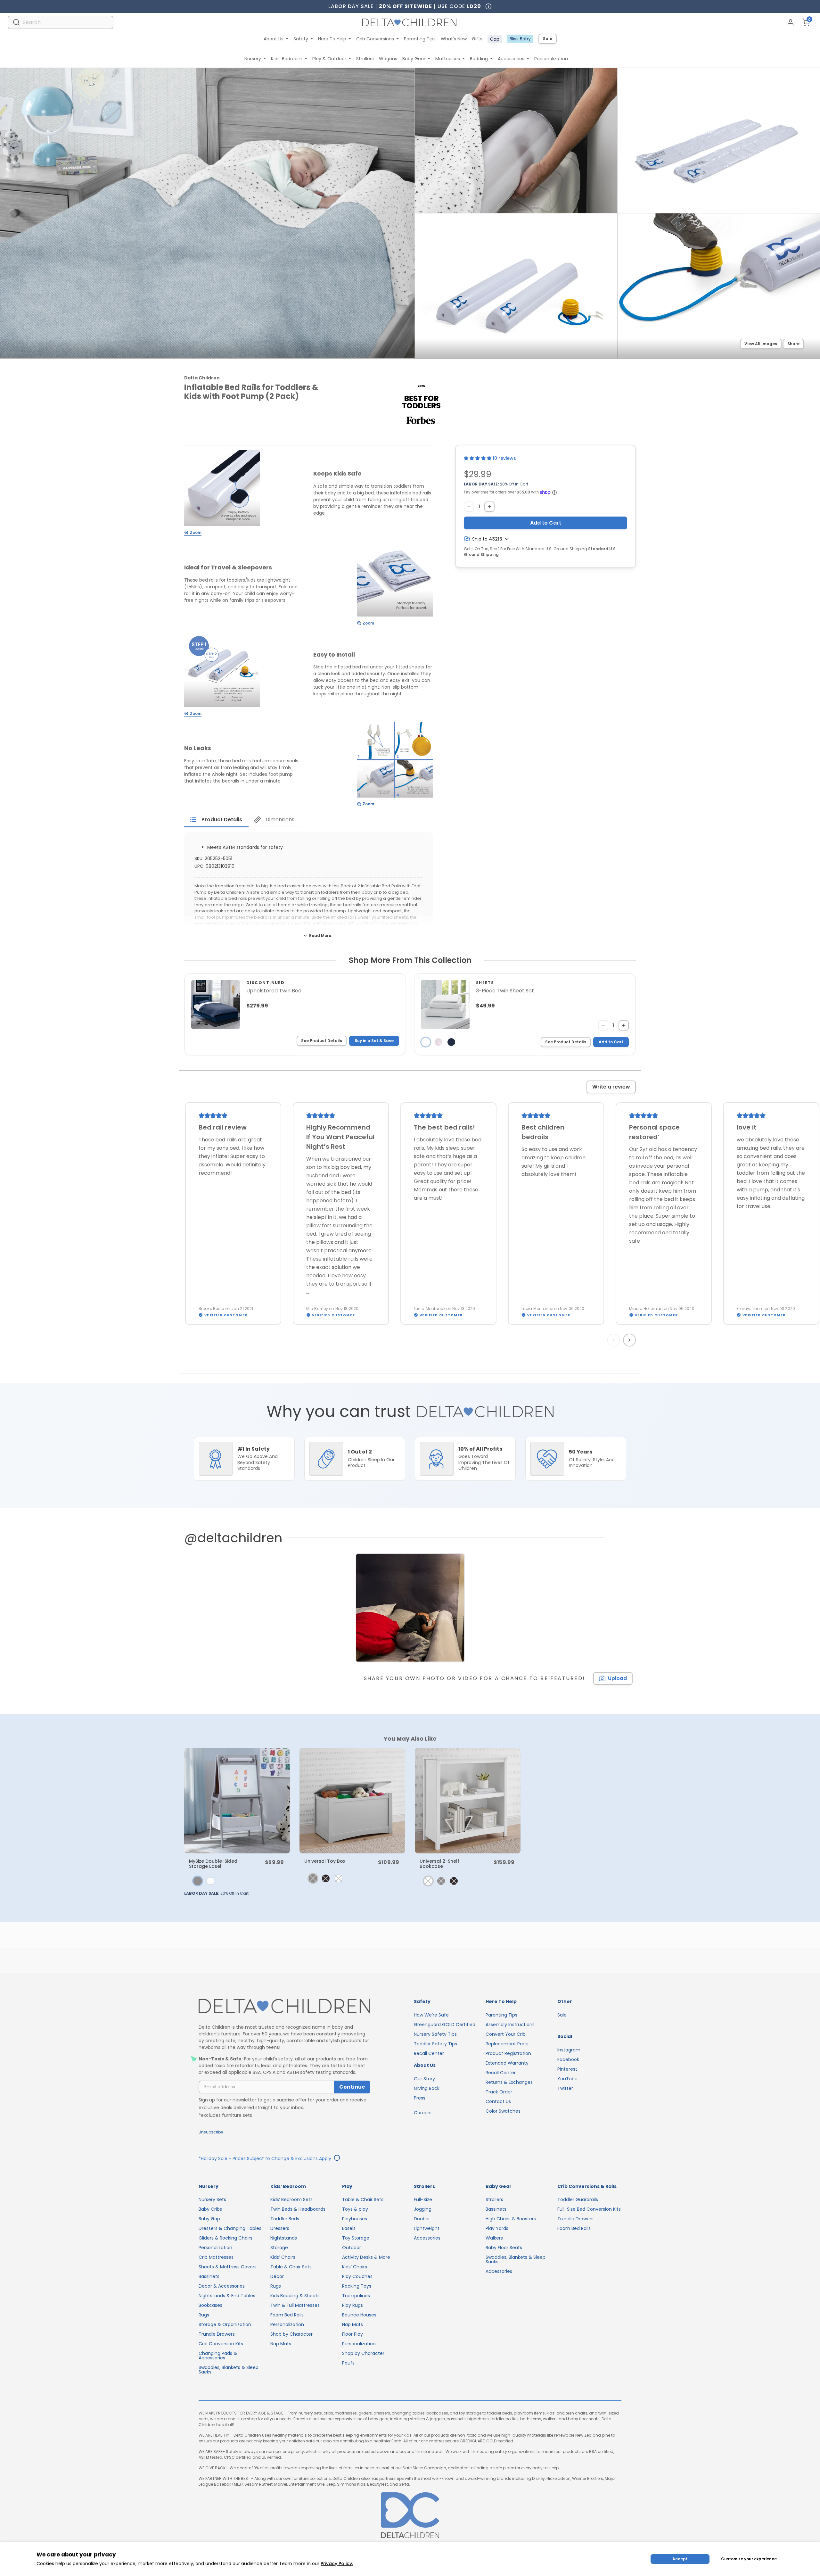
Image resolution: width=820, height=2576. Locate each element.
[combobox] (61, 22)
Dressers (280, 2228)
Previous (615, 1340)
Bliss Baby (520, 39)
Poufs (348, 2363)
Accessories (511, 59)
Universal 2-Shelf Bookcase (439, 1864)
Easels (349, 2228)
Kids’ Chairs (283, 2257)
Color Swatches (503, 2111)
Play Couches (357, 2276)
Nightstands (284, 2238)
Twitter (565, 2088)
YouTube (567, 2079)
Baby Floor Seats (504, 2248)
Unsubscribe (211, 2132)
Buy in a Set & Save (374, 1041)
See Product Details (322, 1041)
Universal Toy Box (325, 1861)
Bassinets (209, 2276)
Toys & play (355, 2209)
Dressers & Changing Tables (230, 2228)
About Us (274, 39)
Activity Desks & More (366, 2257)
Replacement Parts (507, 2044)
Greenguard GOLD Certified (445, 2025)
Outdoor (352, 2248)
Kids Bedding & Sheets (295, 2296)
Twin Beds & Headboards (298, 2209)
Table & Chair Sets (291, 2267)
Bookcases (210, 2305)
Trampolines (356, 2296)
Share (793, 344)
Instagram (569, 2050)
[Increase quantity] (489, 507)
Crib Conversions (375, 39)
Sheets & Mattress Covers (228, 2267)
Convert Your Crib (506, 2034)
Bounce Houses (359, 2315)
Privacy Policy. (337, 2564)
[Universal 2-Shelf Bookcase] (468, 1801)
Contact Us (498, 2101)
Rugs (204, 2315)
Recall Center (429, 2053)
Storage (279, 2248)
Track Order (499, 2092)
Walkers (494, 2238)
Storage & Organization (225, 2324)
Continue (352, 2087)
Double (422, 2219)
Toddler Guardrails (578, 2199)
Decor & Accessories (222, 2286)
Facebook (568, 2059)
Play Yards (497, 2228)
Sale (548, 39)
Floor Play (353, 2334)
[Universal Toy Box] (352, 1801)
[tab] (216, 820)
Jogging (423, 2209)
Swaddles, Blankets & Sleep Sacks (229, 2370)
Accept (680, 2559)
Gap (495, 39)
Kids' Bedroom (287, 59)
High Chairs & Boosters (511, 2219)
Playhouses (355, 2219)
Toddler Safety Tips (435, 2044)
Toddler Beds (285, 2219)
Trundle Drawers (217, 2334)
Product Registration (508, 2053)
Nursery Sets (212, 2199)
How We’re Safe (431, 2015)
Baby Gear (414, 59)
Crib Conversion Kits (221, 2344)
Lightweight (427, 2228)
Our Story (424, 2079)
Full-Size (423, 2199)
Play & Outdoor (329, 59)
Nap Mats (281, 2344)
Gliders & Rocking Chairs (225, 2238)
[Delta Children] (284, 2006)
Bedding (479, 59)
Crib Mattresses (216, 2257)
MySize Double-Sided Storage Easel (213, 1864)
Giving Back (427, 2088)
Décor (277, 2276)
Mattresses (448, 59)
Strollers (365, 59)
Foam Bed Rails (287, 2315)
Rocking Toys (357, 2286)
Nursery (253, 59)
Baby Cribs (210, 2209)
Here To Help (332, 39)
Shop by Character (291, 2334)
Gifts (477, 39)
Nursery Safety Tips (435, 2034)
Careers (423, 2113)
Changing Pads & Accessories (218, 2356)
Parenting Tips (420, 39)
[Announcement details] (337, 2159)
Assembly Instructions (510, 2025)
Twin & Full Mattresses (295, 2305)
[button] (478, 458)
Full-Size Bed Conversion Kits (589, 2209)
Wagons (388, 59)
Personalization (551, 59)
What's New (454, 39)
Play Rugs (353, 2305)
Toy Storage (356, 2238)
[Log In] (791, 22)
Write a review (611, 1087)
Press (420, 2098)
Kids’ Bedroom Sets (291, 2199)
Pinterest (567, 2069)
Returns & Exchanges (509, 2082)
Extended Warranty (507, 2063)
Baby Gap (209, 2219)
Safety (301, 39)
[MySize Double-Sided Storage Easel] (237, 1801)
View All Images (761, 344)
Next (630, 1340)
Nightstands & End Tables (227, 2296)
